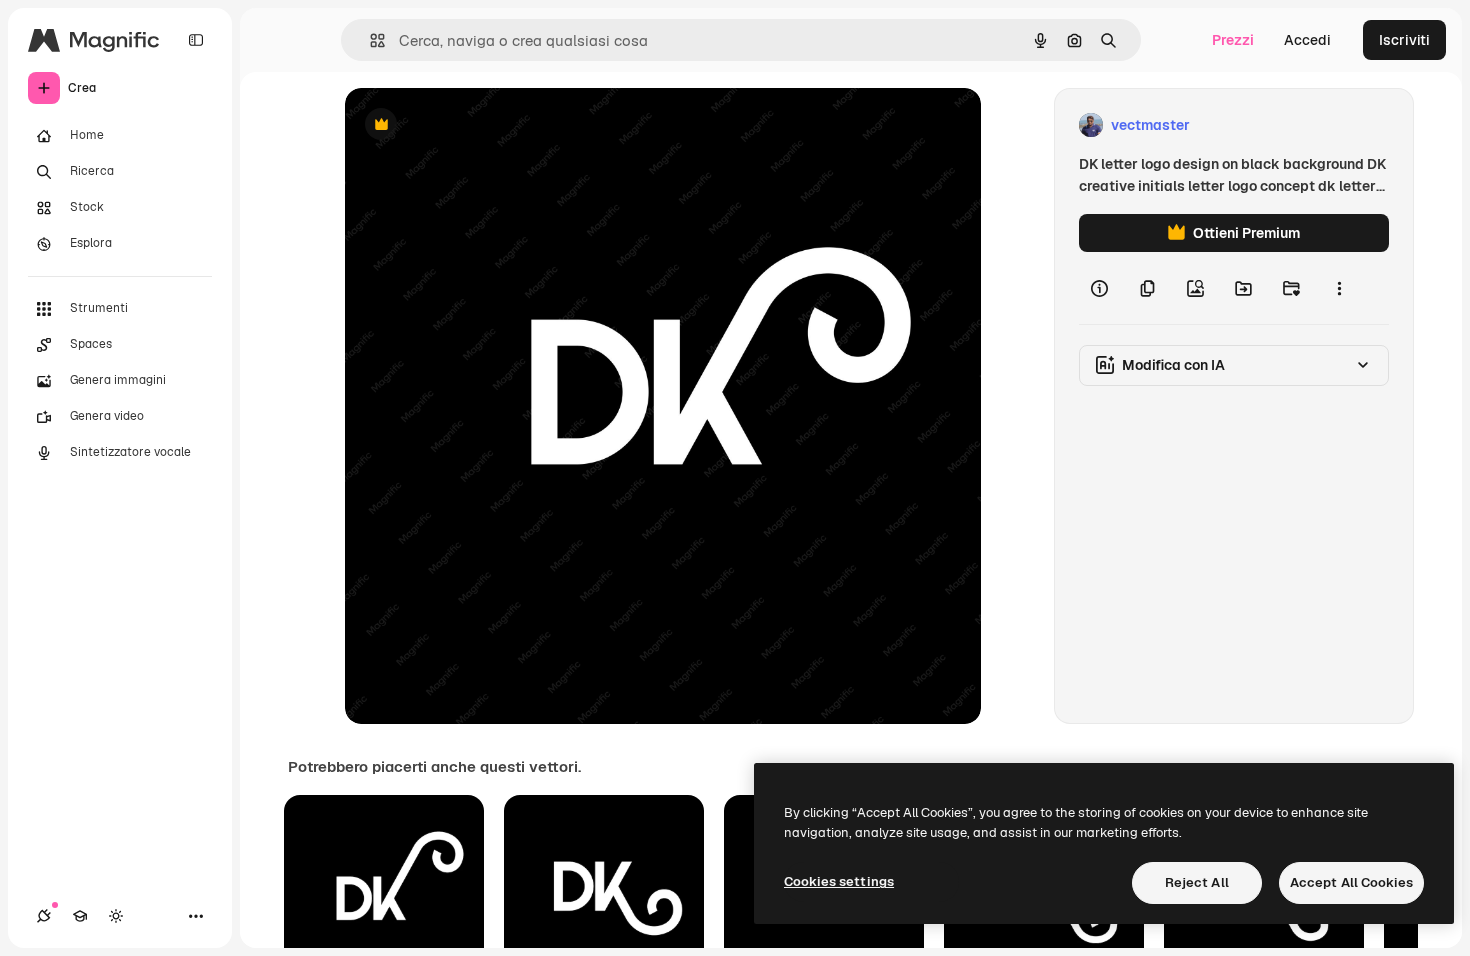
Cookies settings (839, 881)
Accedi (1307, 40)
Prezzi (1233, 40)
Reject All (1197, 882)
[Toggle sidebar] (196, 40)
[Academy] (80, 916)
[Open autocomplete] (369, 40)
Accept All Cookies (1351, 882)
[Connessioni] (44, 916)
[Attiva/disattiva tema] (116, 916)
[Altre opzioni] (1339, 288)
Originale (477, 125)
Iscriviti (1404, 40)
